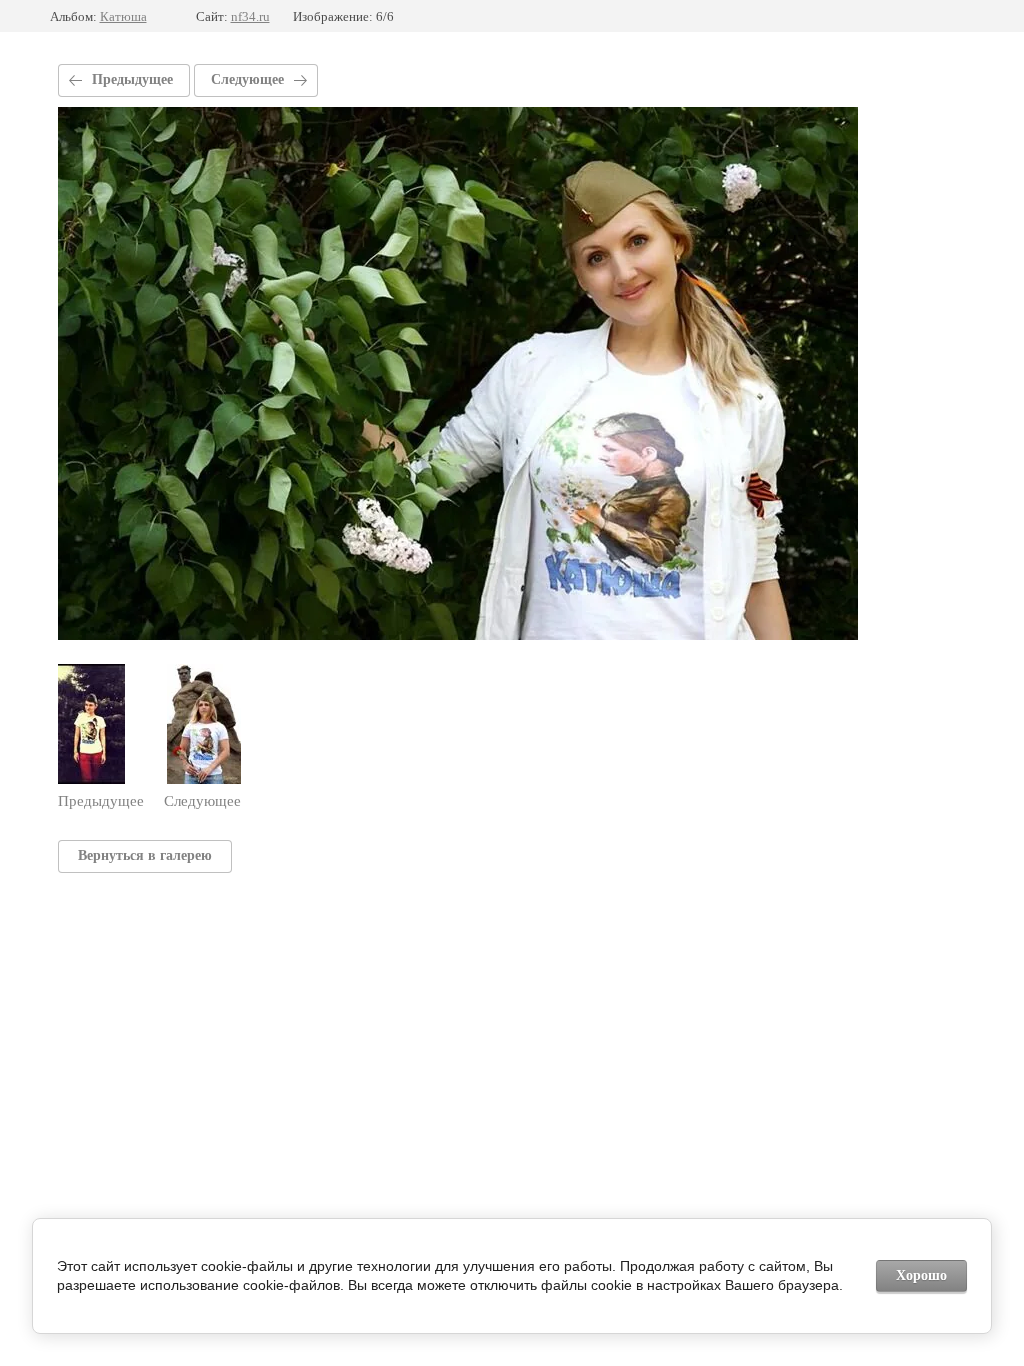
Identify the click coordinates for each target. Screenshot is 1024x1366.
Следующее (247, 79)
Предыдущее (132, 79)
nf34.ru (250, 16)
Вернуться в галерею (145, 855)
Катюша (123, 16)
